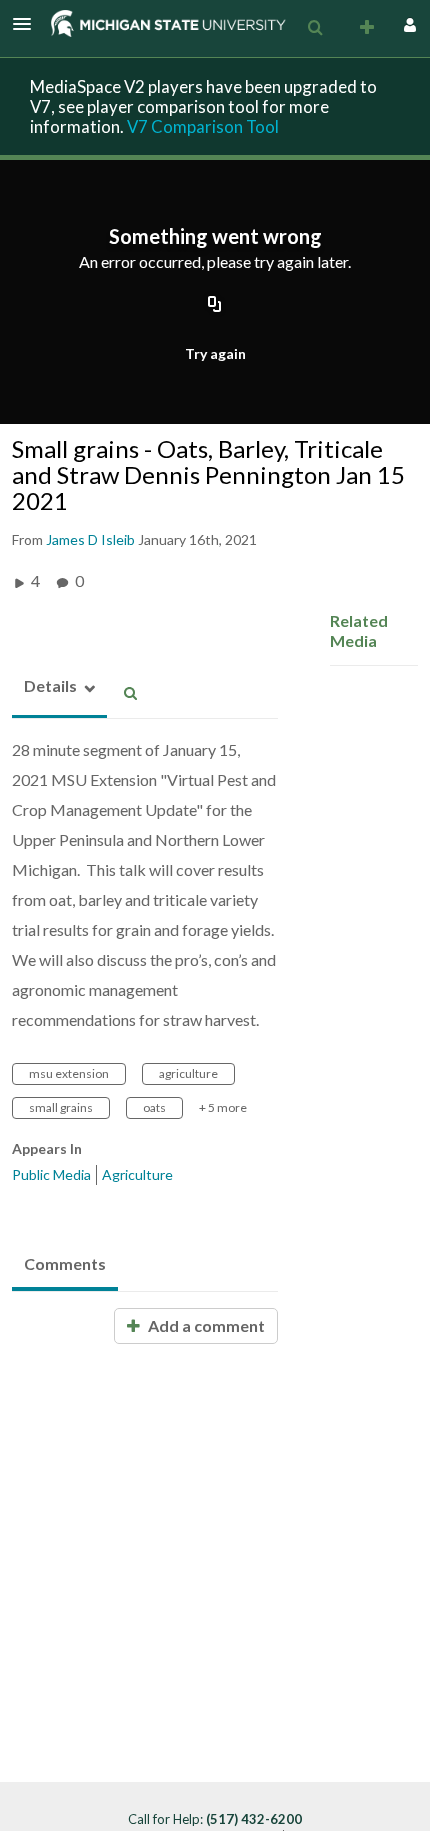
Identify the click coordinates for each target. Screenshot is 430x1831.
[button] (28, 24)
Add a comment (205, 1325)
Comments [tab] (65, 1263)
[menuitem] (315, 28)
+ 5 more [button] (223, 1107)
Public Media (51, 1174)
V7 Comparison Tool (203, 126)
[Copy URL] (215, 305)
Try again (215, 353)
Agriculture (137, 1174)
